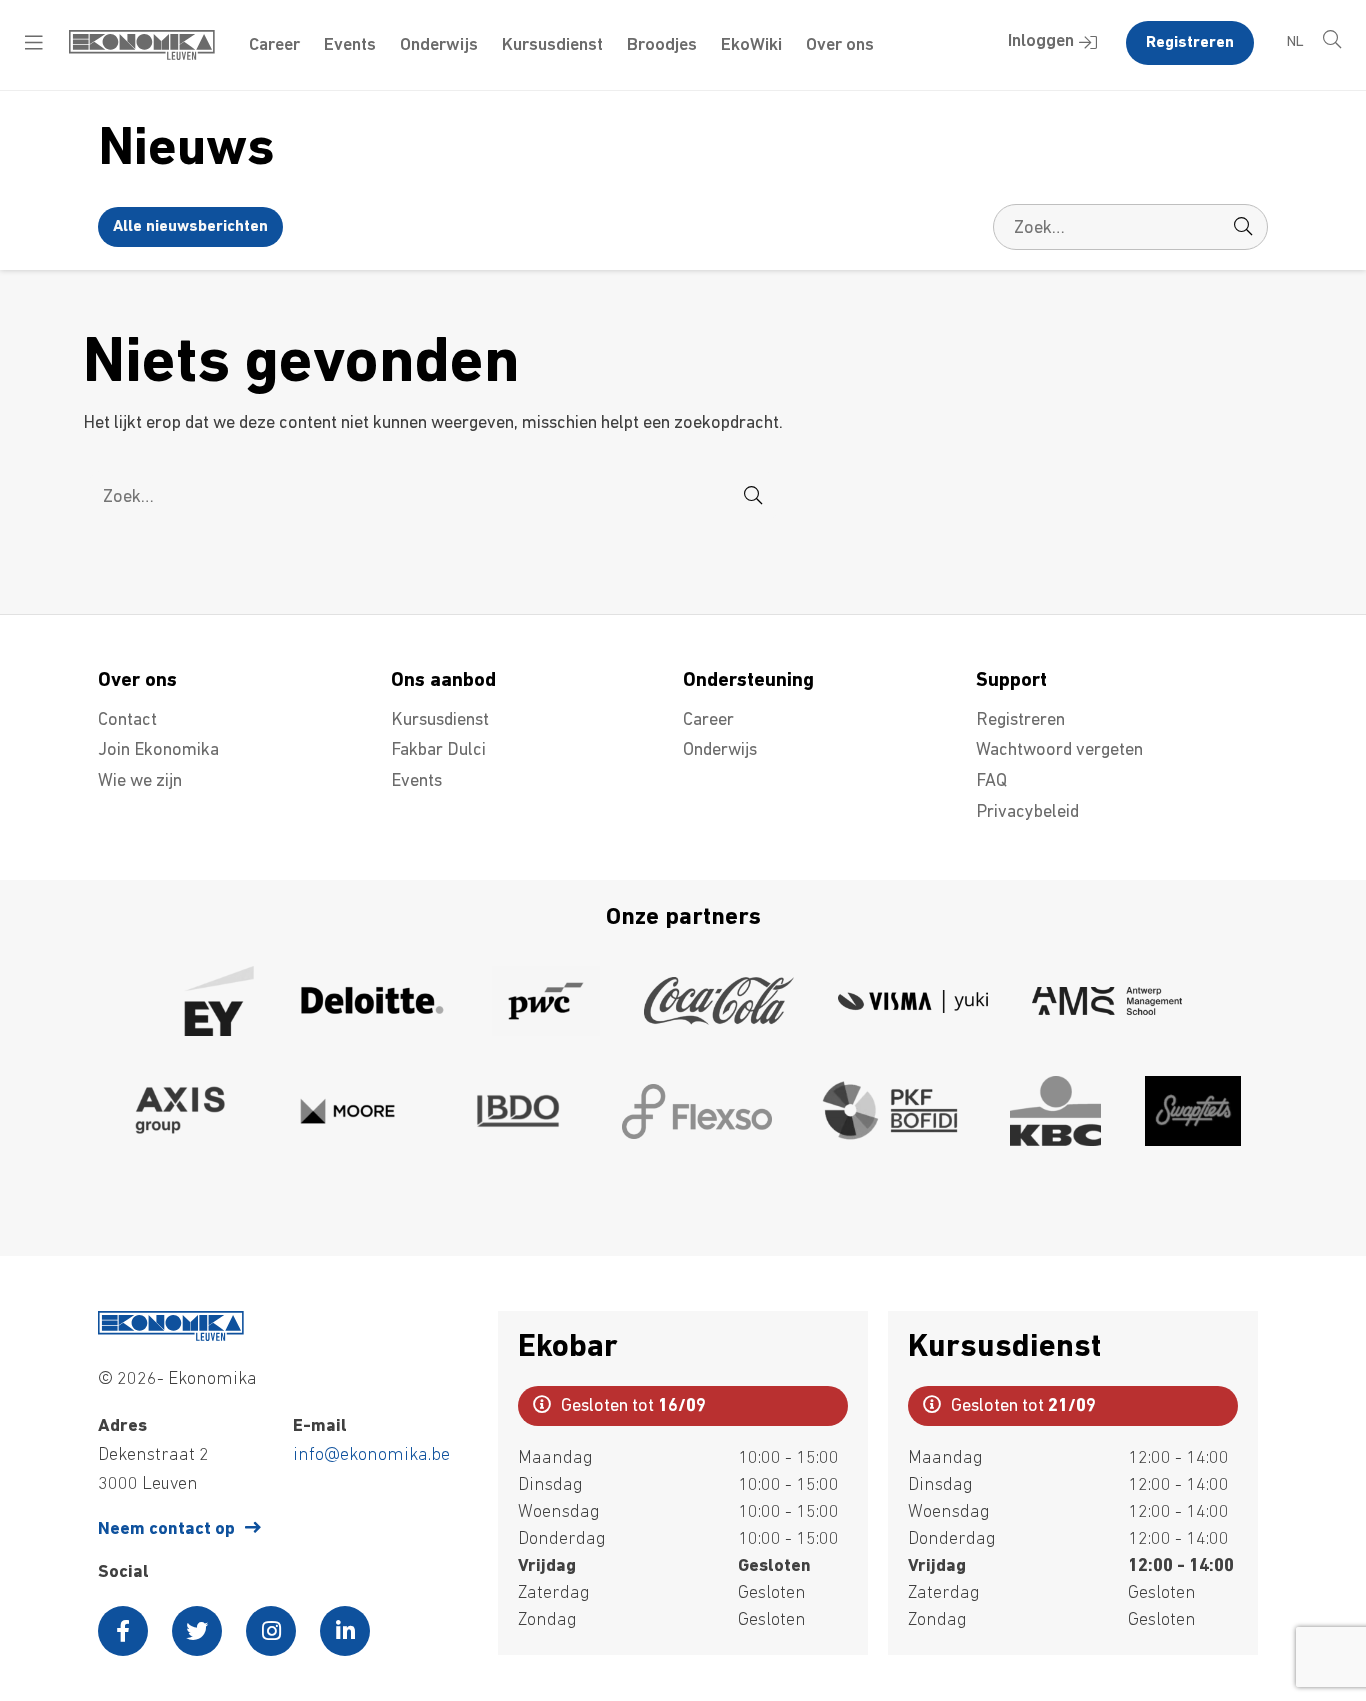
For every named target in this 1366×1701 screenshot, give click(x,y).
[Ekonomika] (142, 56)
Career (274, 46)
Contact (127, 721)
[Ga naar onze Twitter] (197, 1631)
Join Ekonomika (158, 751)
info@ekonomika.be (371, 1456)
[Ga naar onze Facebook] (123, 1631)
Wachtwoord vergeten (1059, 751)
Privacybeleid (1027, 813)
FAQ (991, 782)
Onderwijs (439, 46)
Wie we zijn (140, 782)
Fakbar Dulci (438, 751)
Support (1011, 681)
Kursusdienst (552, 46)
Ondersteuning (748, 681)
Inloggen (1041, 42)
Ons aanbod (443, 681)
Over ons (840, 46)
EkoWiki (751, 46)
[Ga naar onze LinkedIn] (345, 1631)
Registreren (1190, 43)
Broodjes (662, 46)
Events (350, 46)
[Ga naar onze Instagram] (271, 1631)
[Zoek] (1243, 227)
